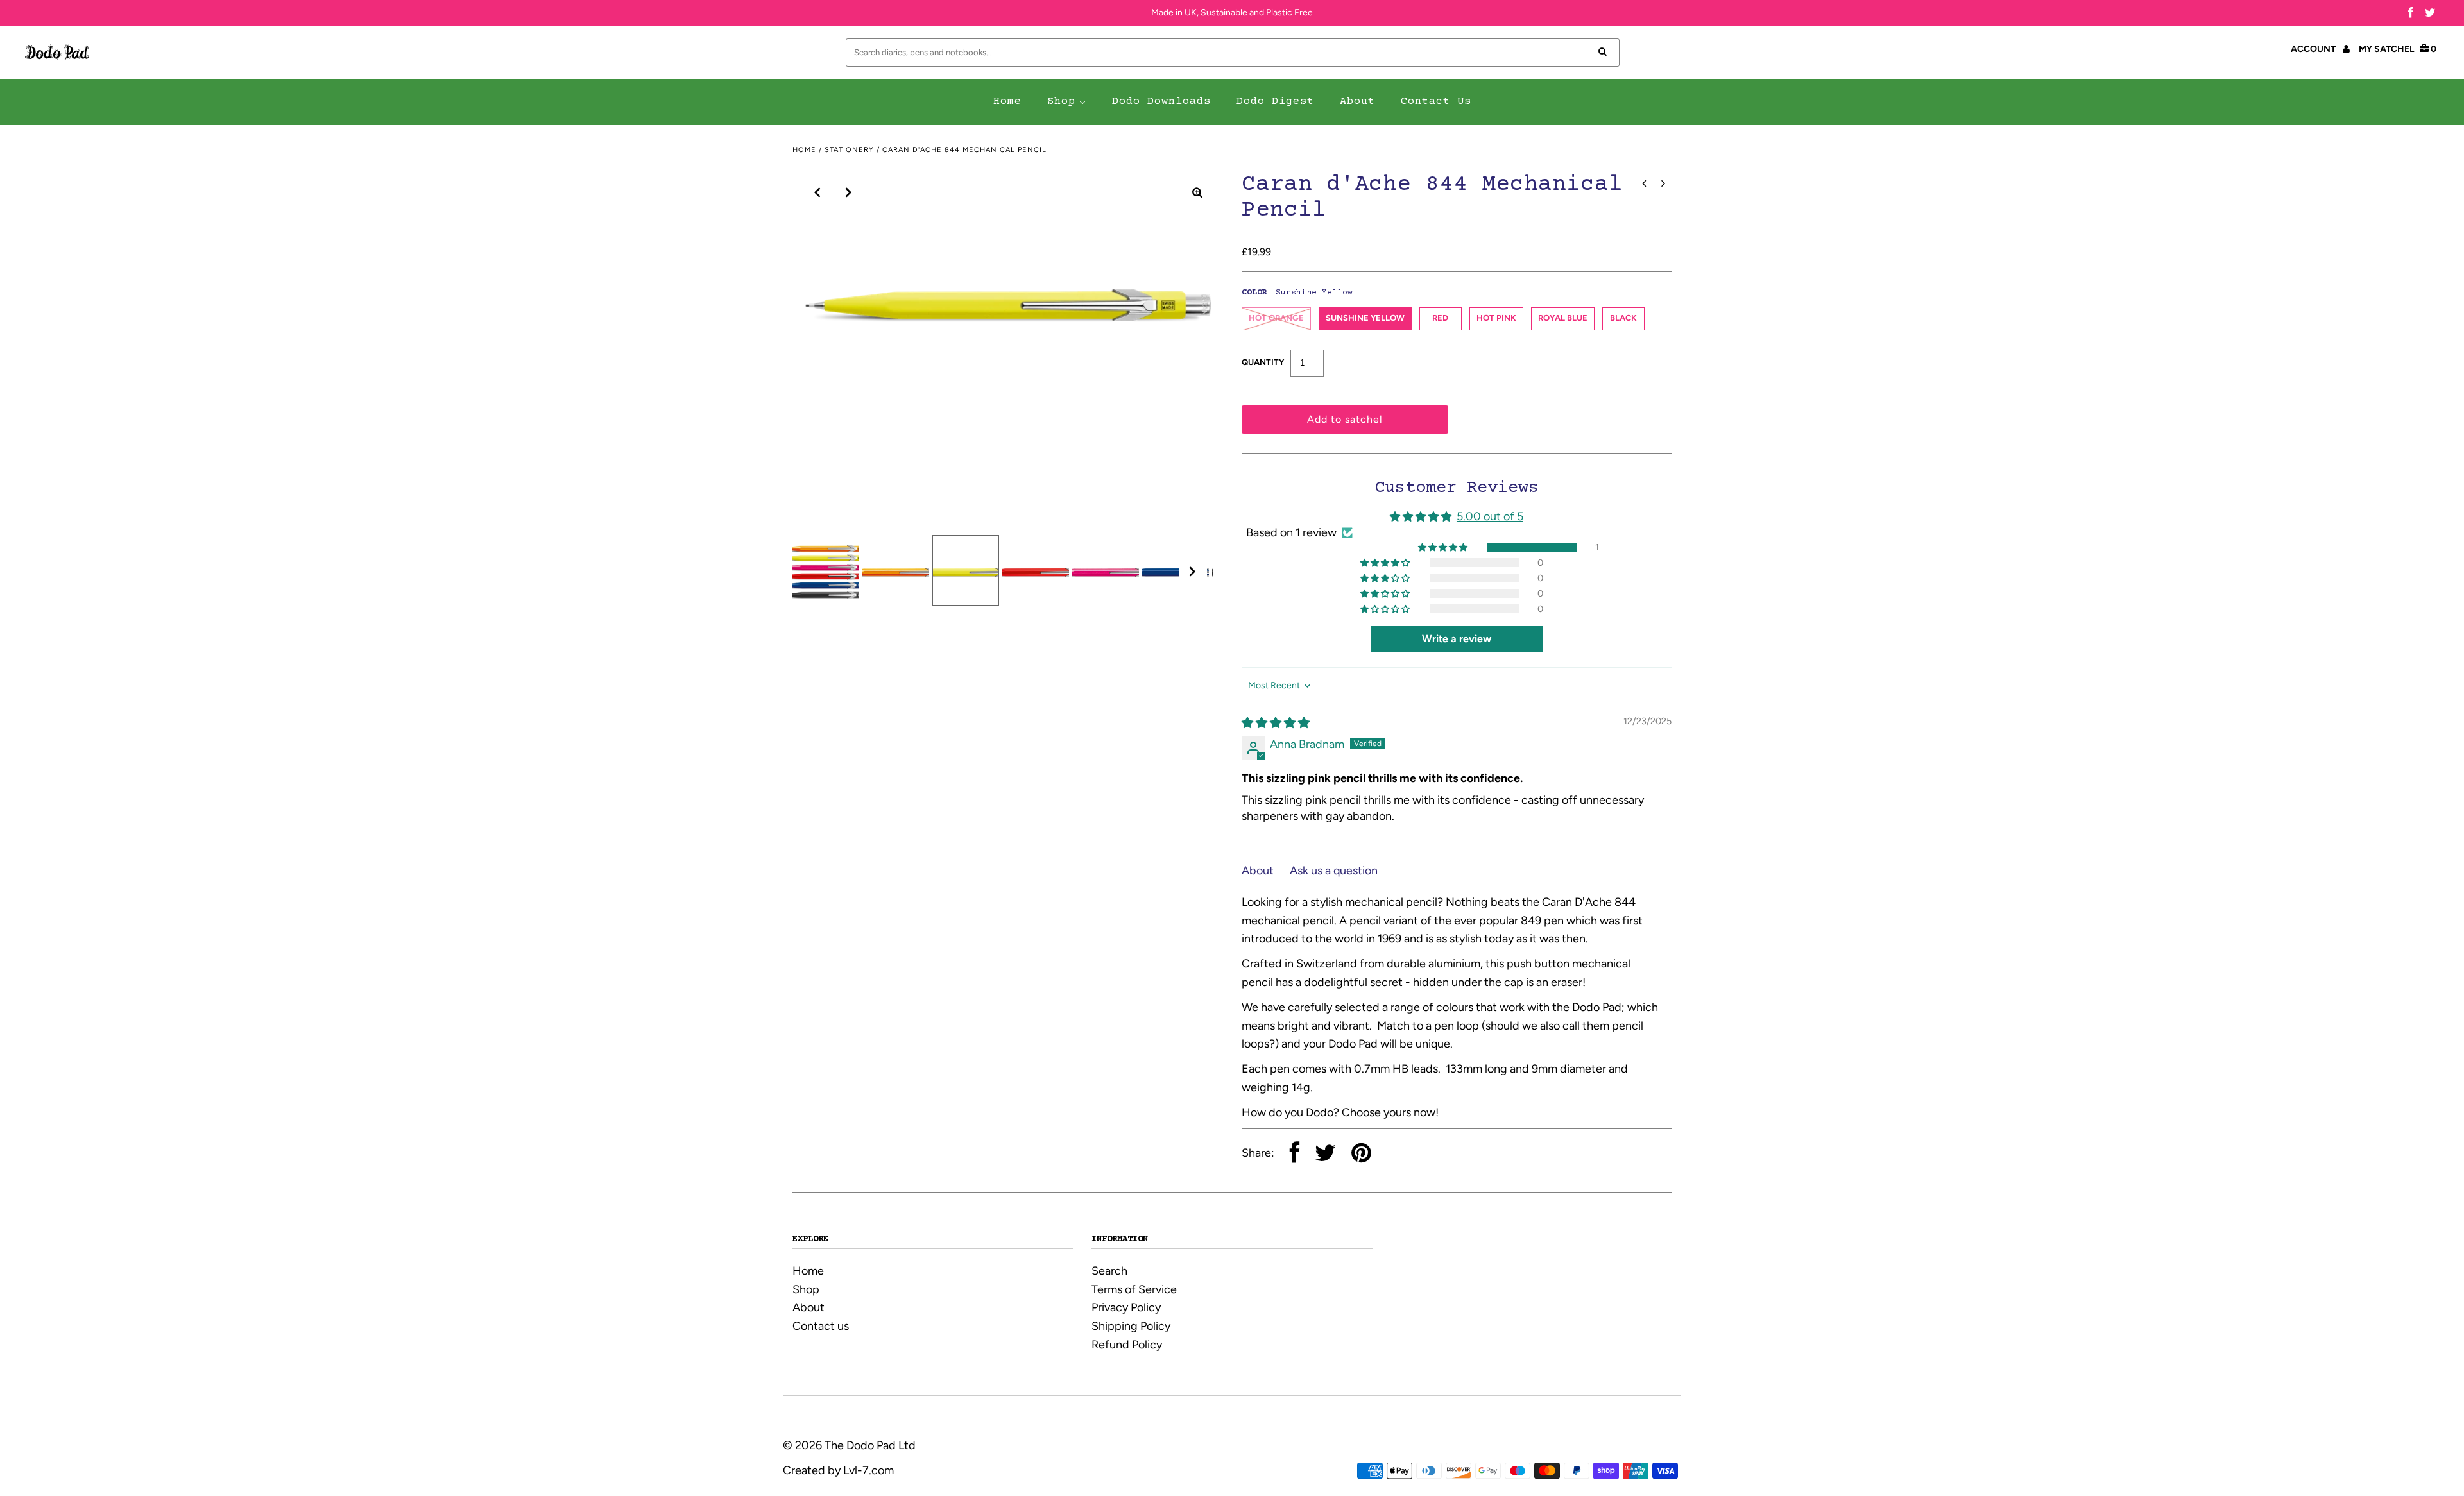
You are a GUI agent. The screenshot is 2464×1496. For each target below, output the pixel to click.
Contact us (821, 1326)
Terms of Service (1134, 1289)
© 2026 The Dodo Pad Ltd (849, 1445)
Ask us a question (1334, 871)
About (1259, 871)
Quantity (1263, 362)
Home (804, 150)
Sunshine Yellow (1365, 318)
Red (1440, 318)
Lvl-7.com (868, 1470)
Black (1623, 318)
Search (1109, 1271)
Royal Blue (1563, 318)
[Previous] (817, 192)
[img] (1276, 723)
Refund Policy (1127, 1345)
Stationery (849, 150)
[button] (1444, 547)
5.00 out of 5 (1490, 516)
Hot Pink (1496, 318)
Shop (806, 1289)
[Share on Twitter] (1325, 1154)
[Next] (849, 192)
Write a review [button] (1457, 639)
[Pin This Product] (1361, 1154)
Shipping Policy (1131, 1326)
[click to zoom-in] (1197, 192)
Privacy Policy (1126, 1307)
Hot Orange (1276, 318)
